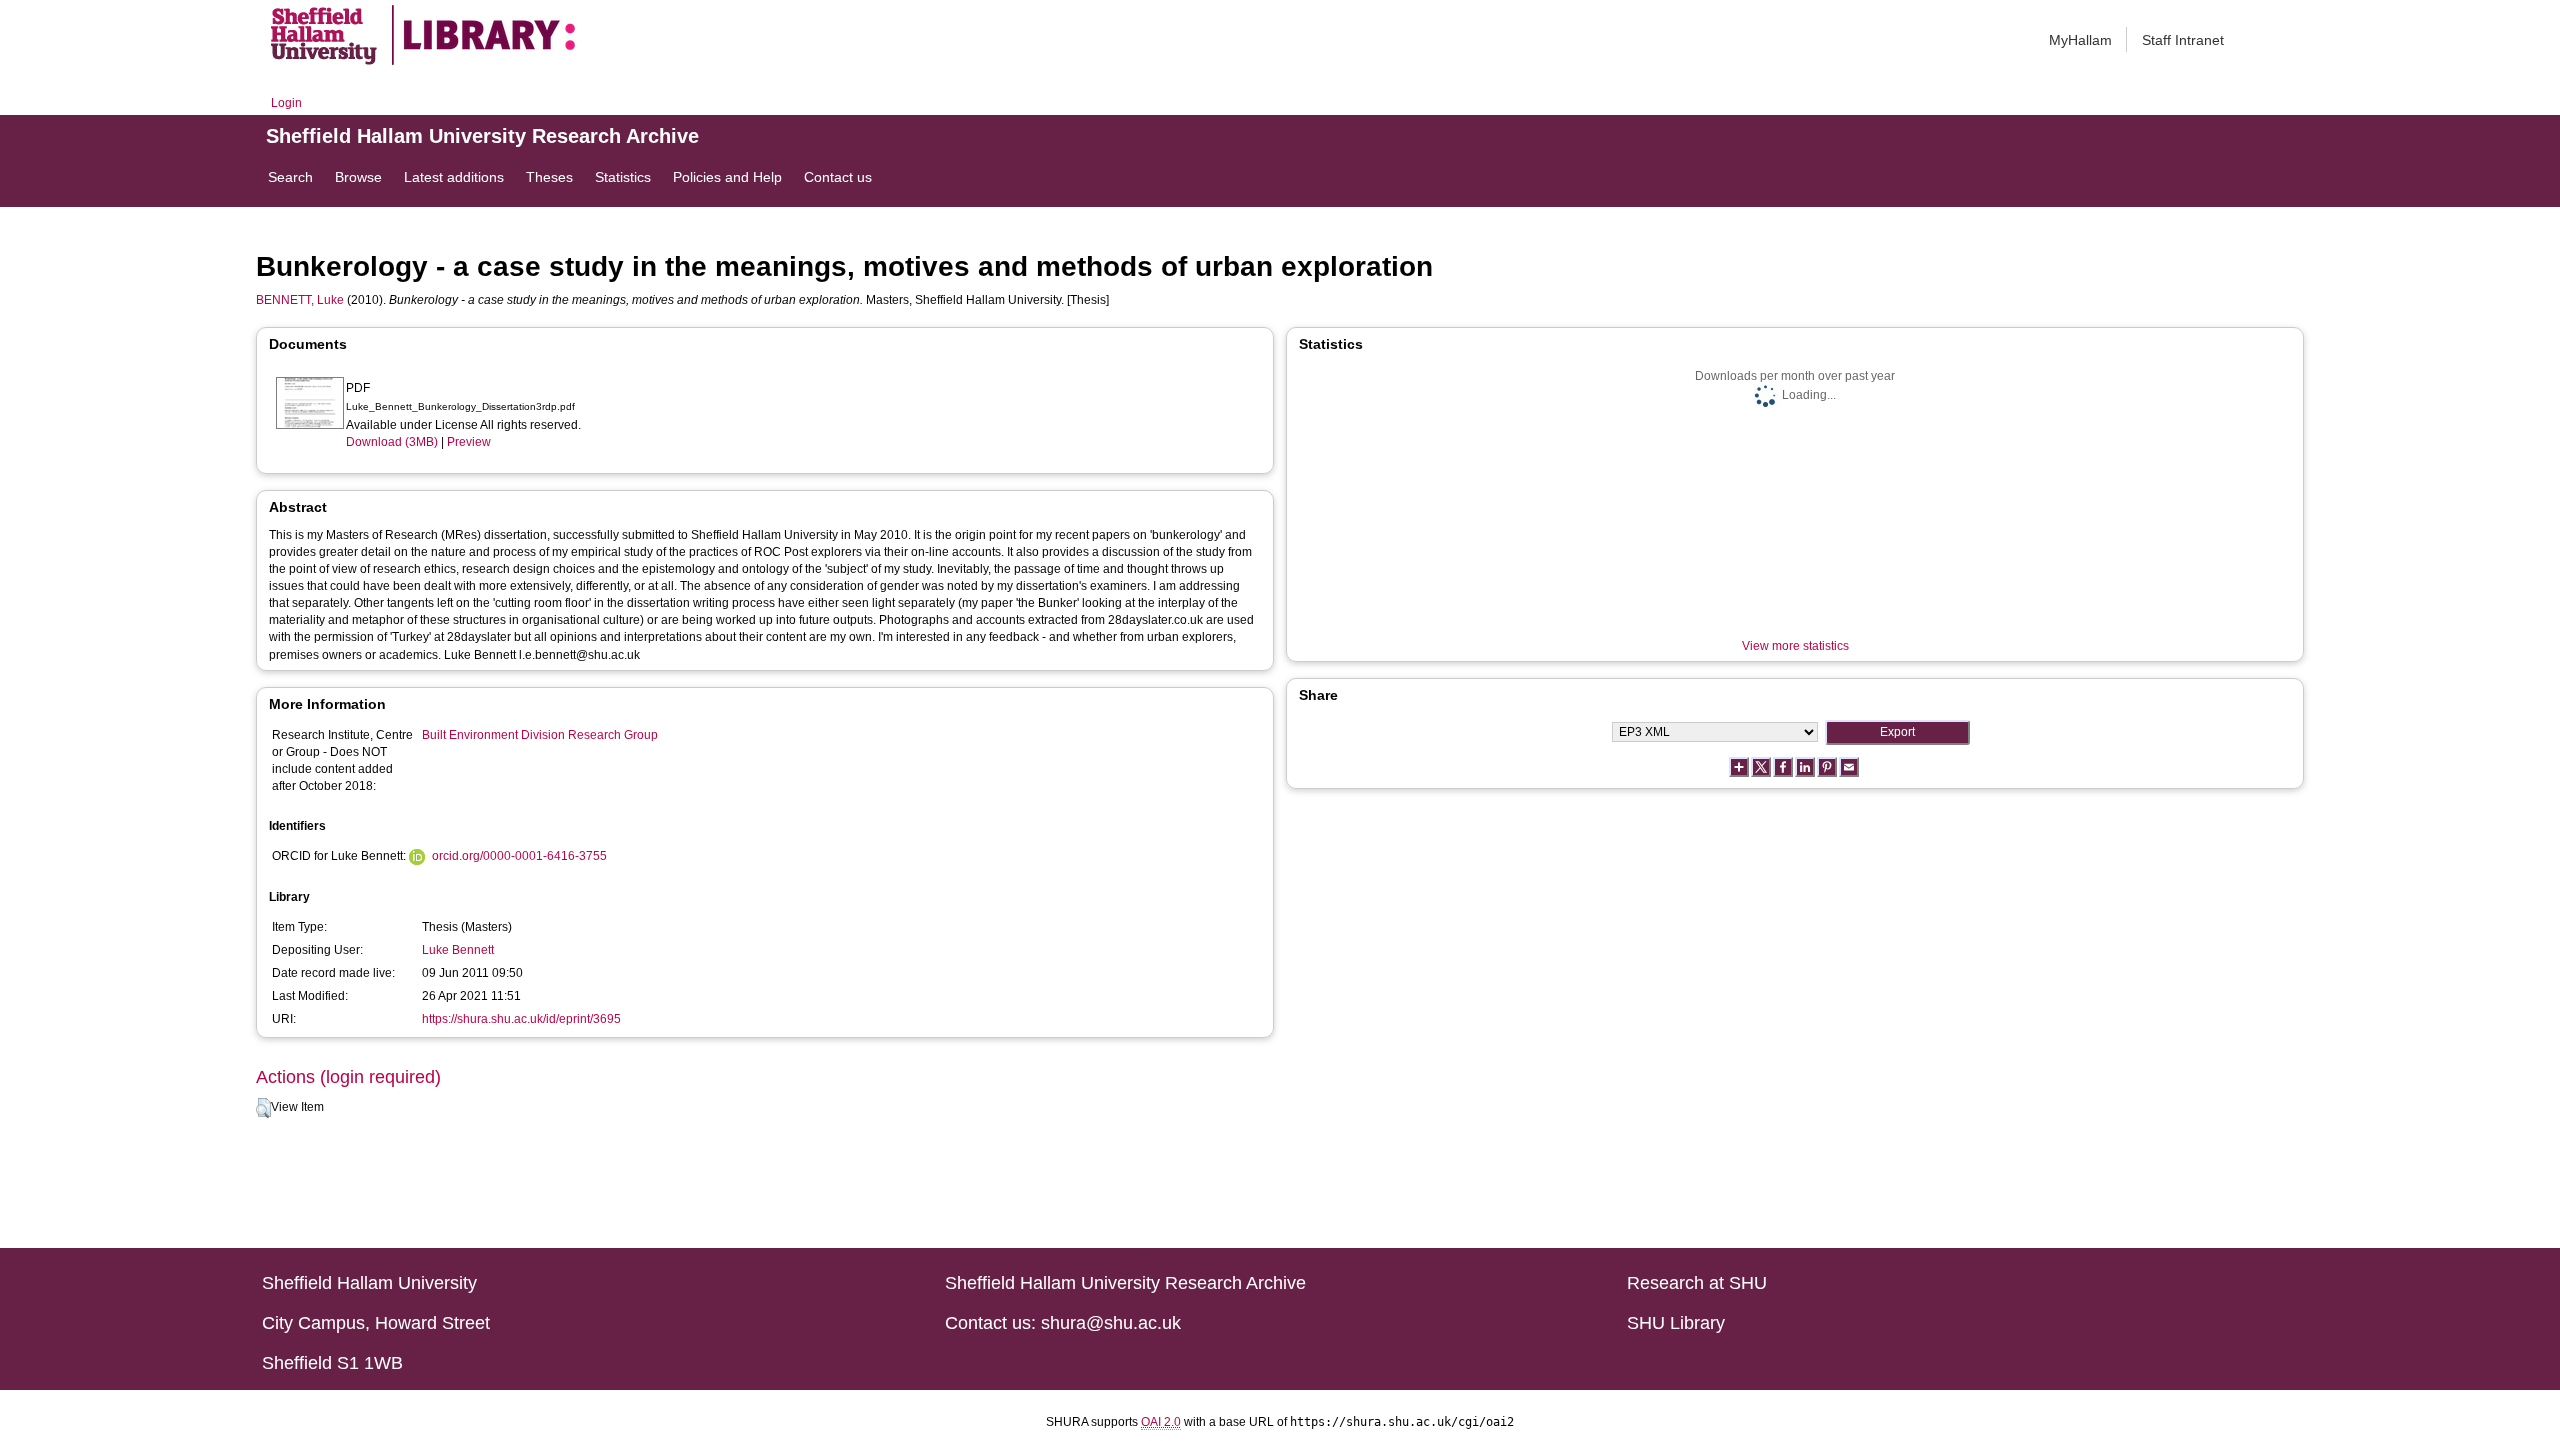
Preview (469, 442)
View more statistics (1795, 646)
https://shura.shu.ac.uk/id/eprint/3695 (521, 1019)
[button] (263, 1108)
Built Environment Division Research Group (540, 735)
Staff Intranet (2183, 40)
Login (286, 103)
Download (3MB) (392, 442)
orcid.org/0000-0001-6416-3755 (519, 856)
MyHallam (2080, 40)
